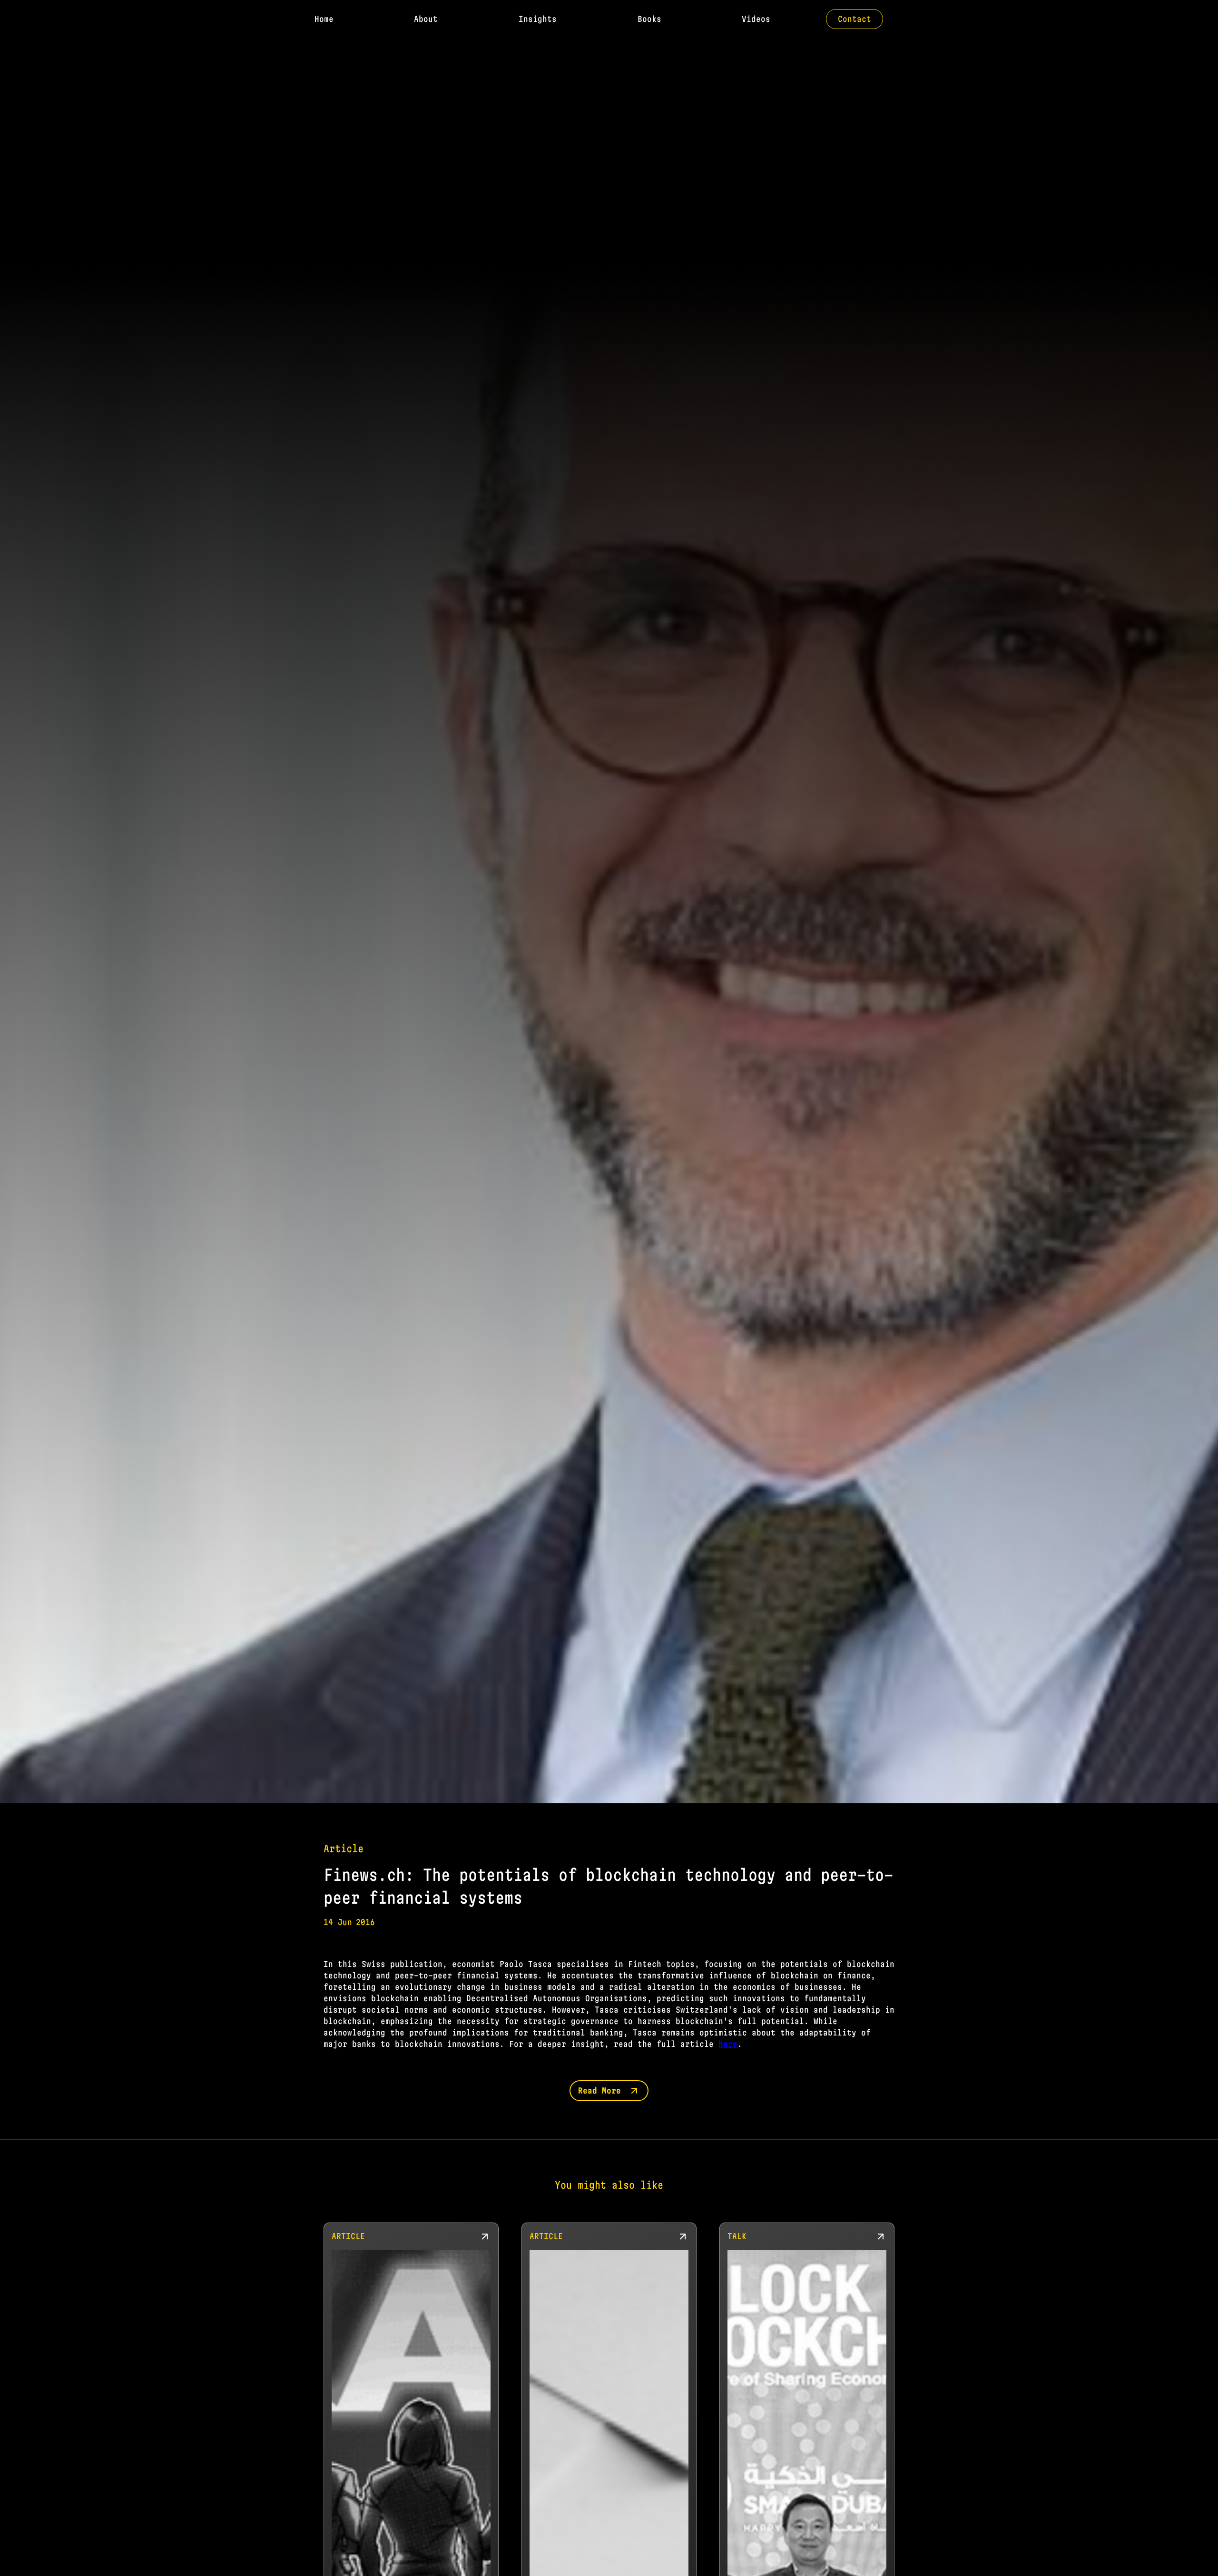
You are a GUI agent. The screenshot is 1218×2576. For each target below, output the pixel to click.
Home (324, 19)
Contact (855, 19)
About (426, 19)
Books (649, 19)
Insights (538, 19)
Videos (756, 19)
